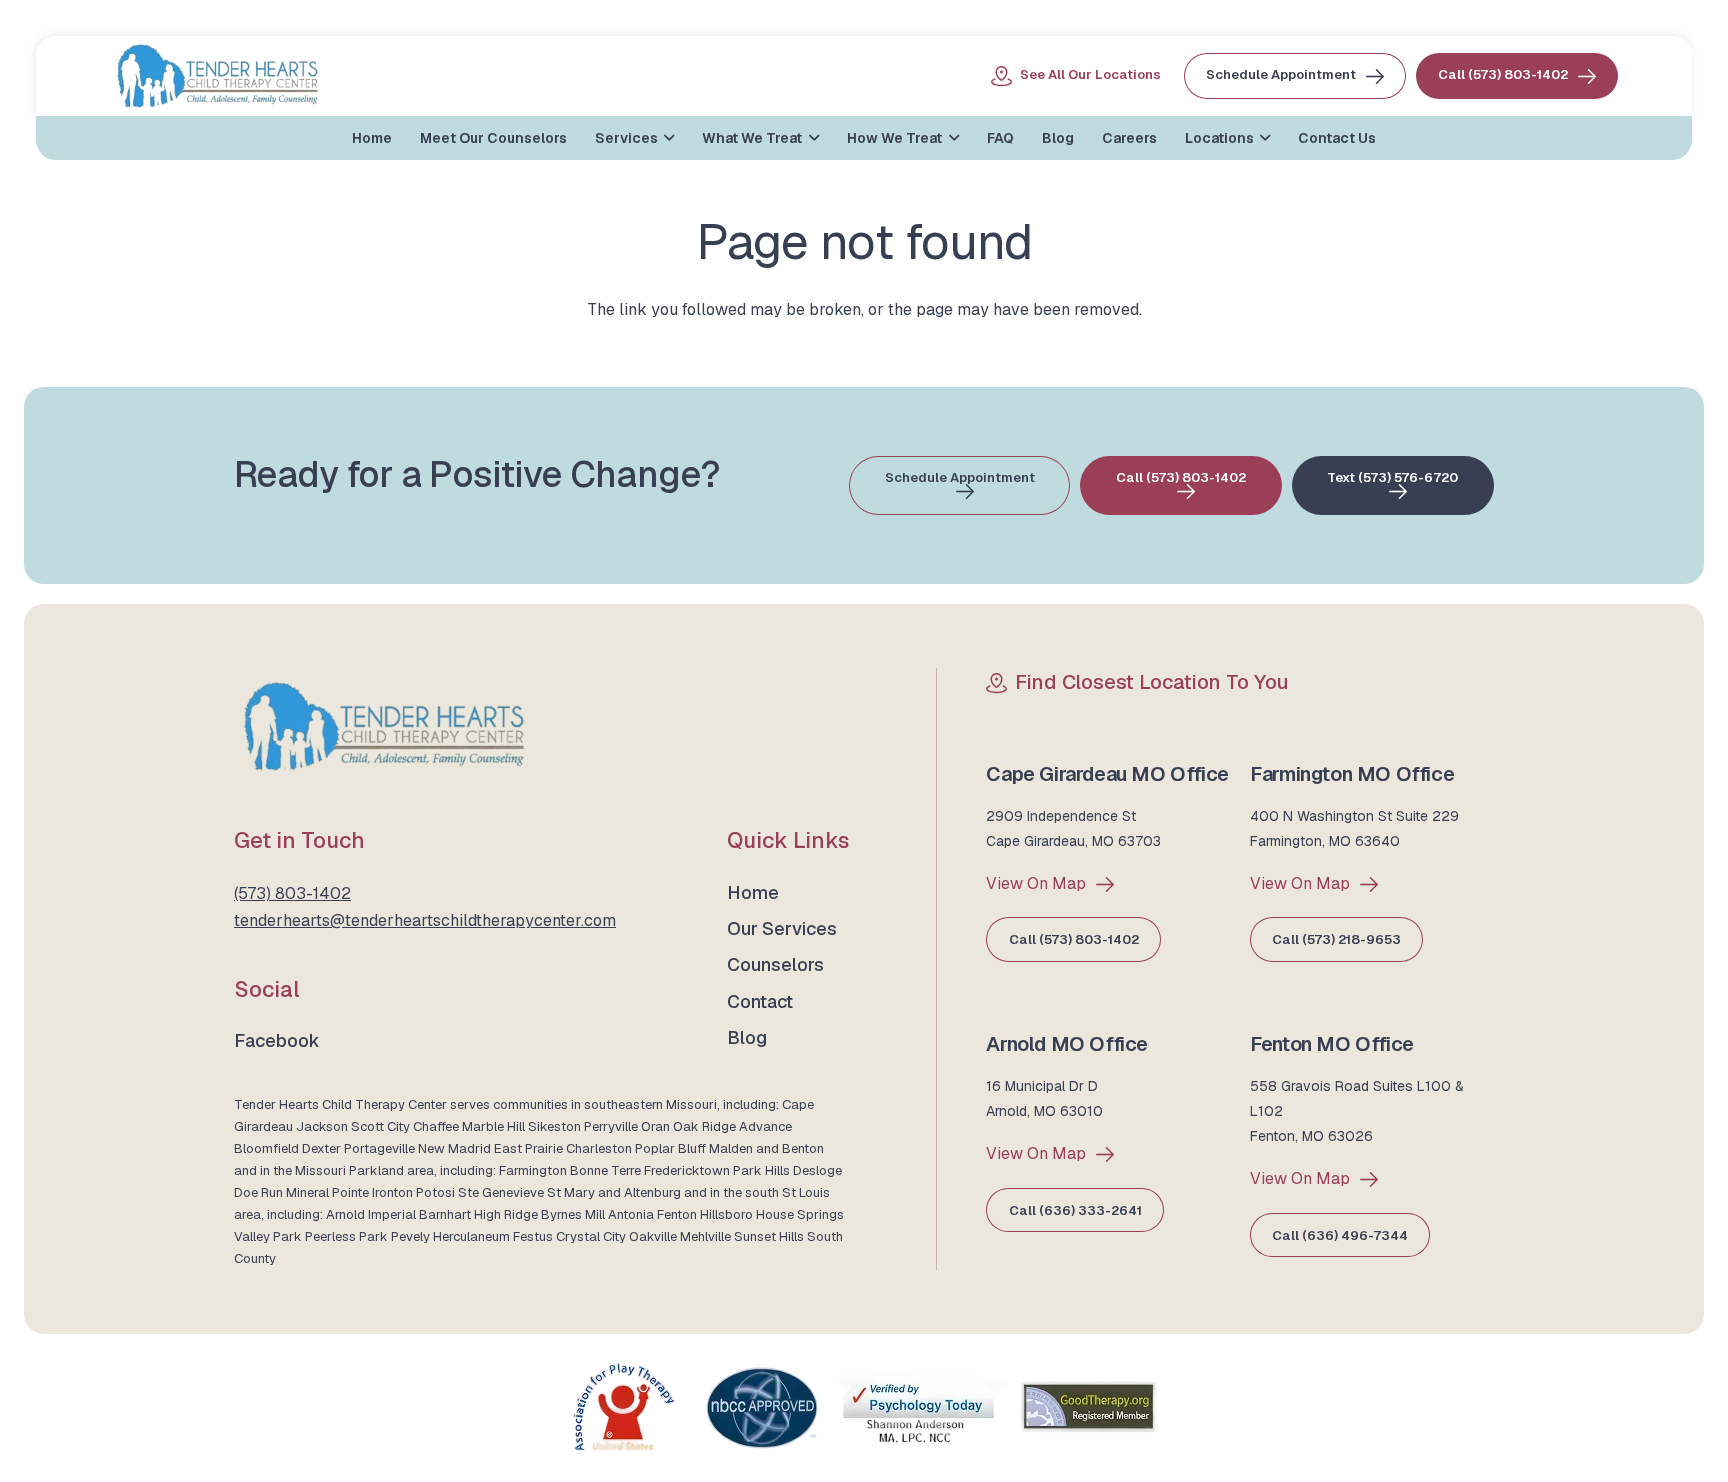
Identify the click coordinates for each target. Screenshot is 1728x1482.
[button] (666, 138)
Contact (760, 1001)
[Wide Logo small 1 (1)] (217, 76)
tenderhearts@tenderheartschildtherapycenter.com (425, 920)
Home (753, 892)
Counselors (775, 964)
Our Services (782, 928)
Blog (747, 1037)
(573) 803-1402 (292, 893)
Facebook (277, 1040)
